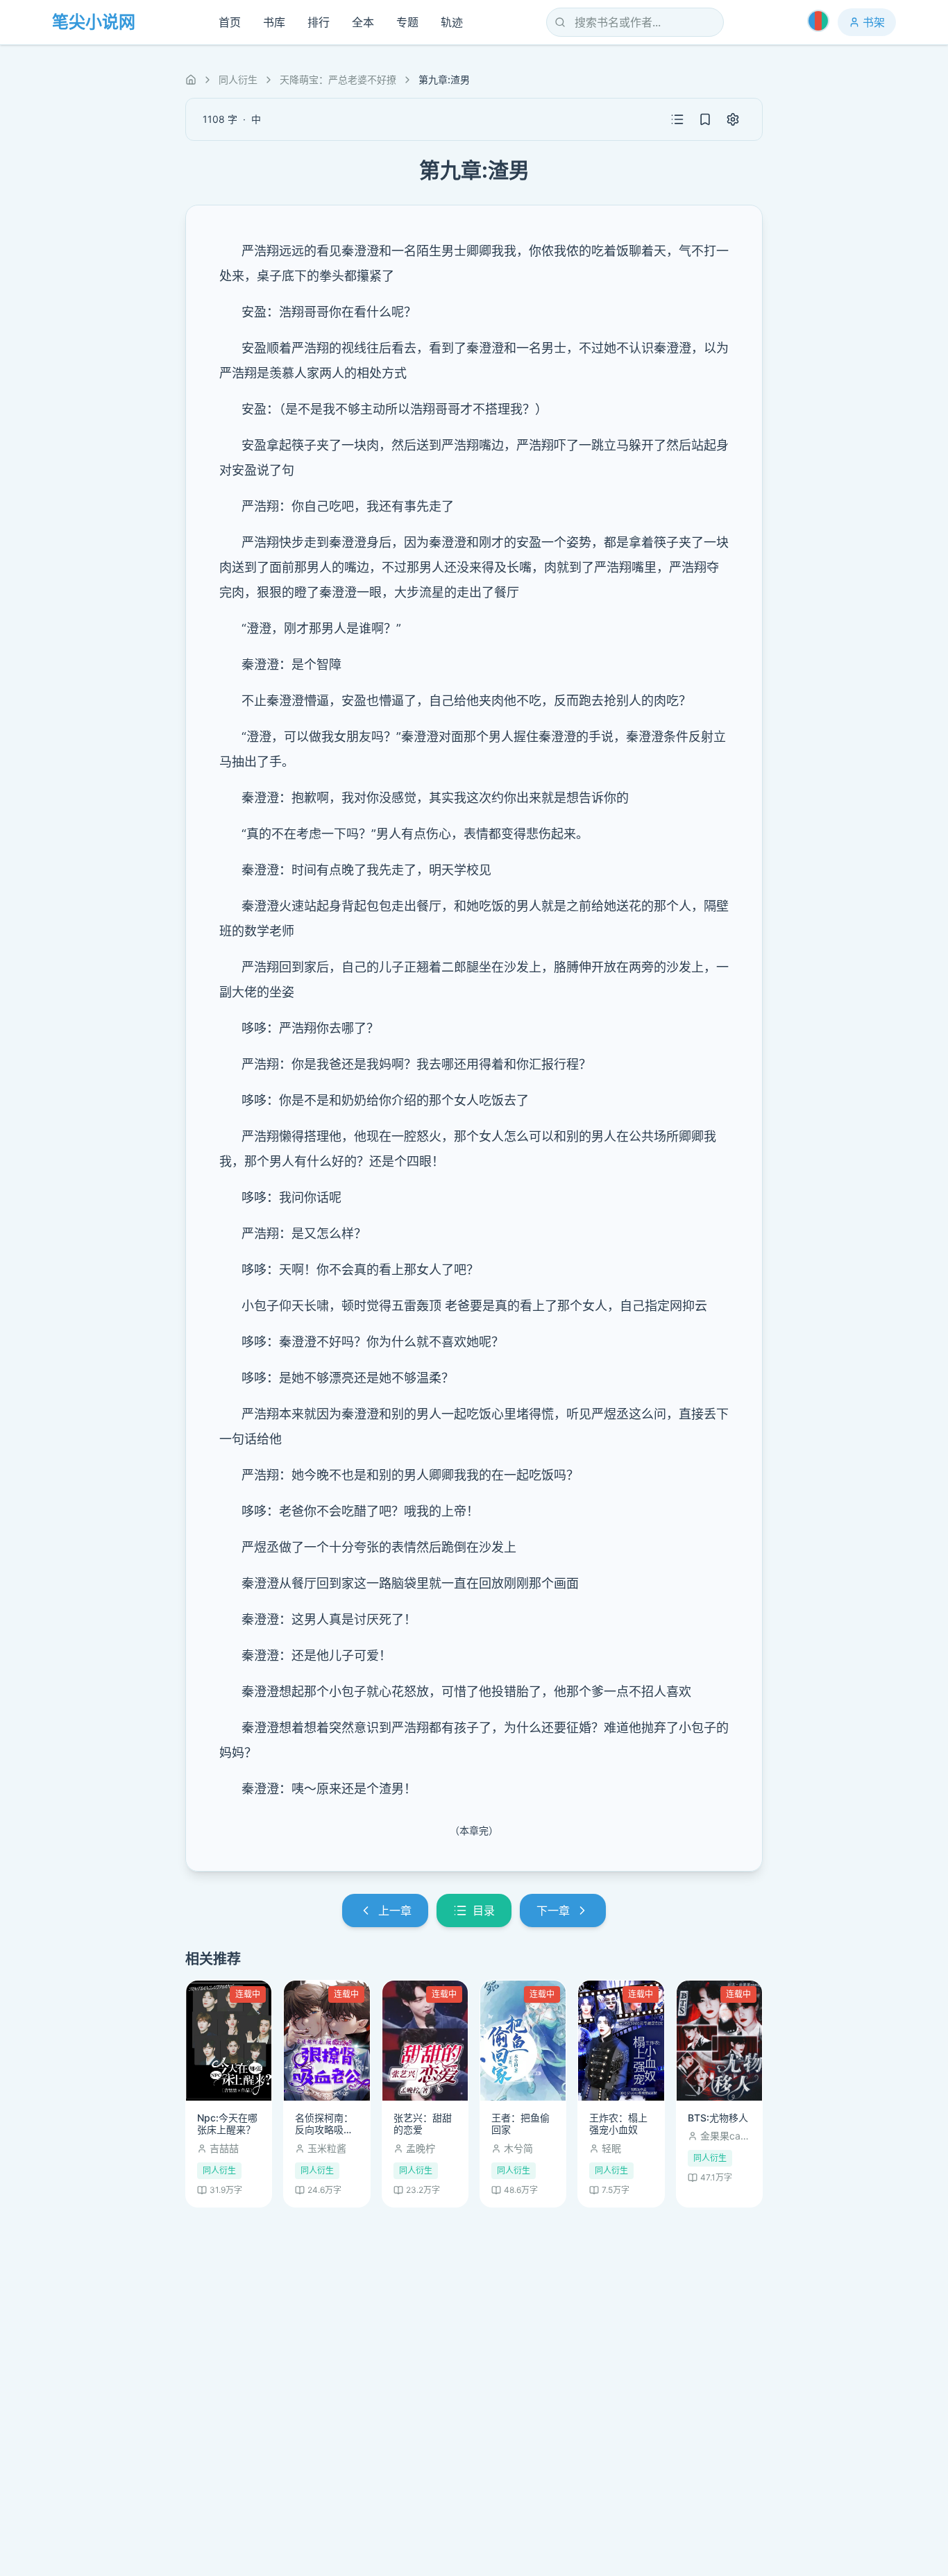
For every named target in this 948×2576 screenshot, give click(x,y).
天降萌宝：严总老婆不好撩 (338, 79)
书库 (274, 22)
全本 (363, 22)
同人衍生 (238, 79)
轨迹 (452, 22)
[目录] (677, 119)
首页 (230, 22)
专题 (407, 22)
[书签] (705, 119)
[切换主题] (818, 21)
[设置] (733, 119)
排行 (319, 22)
